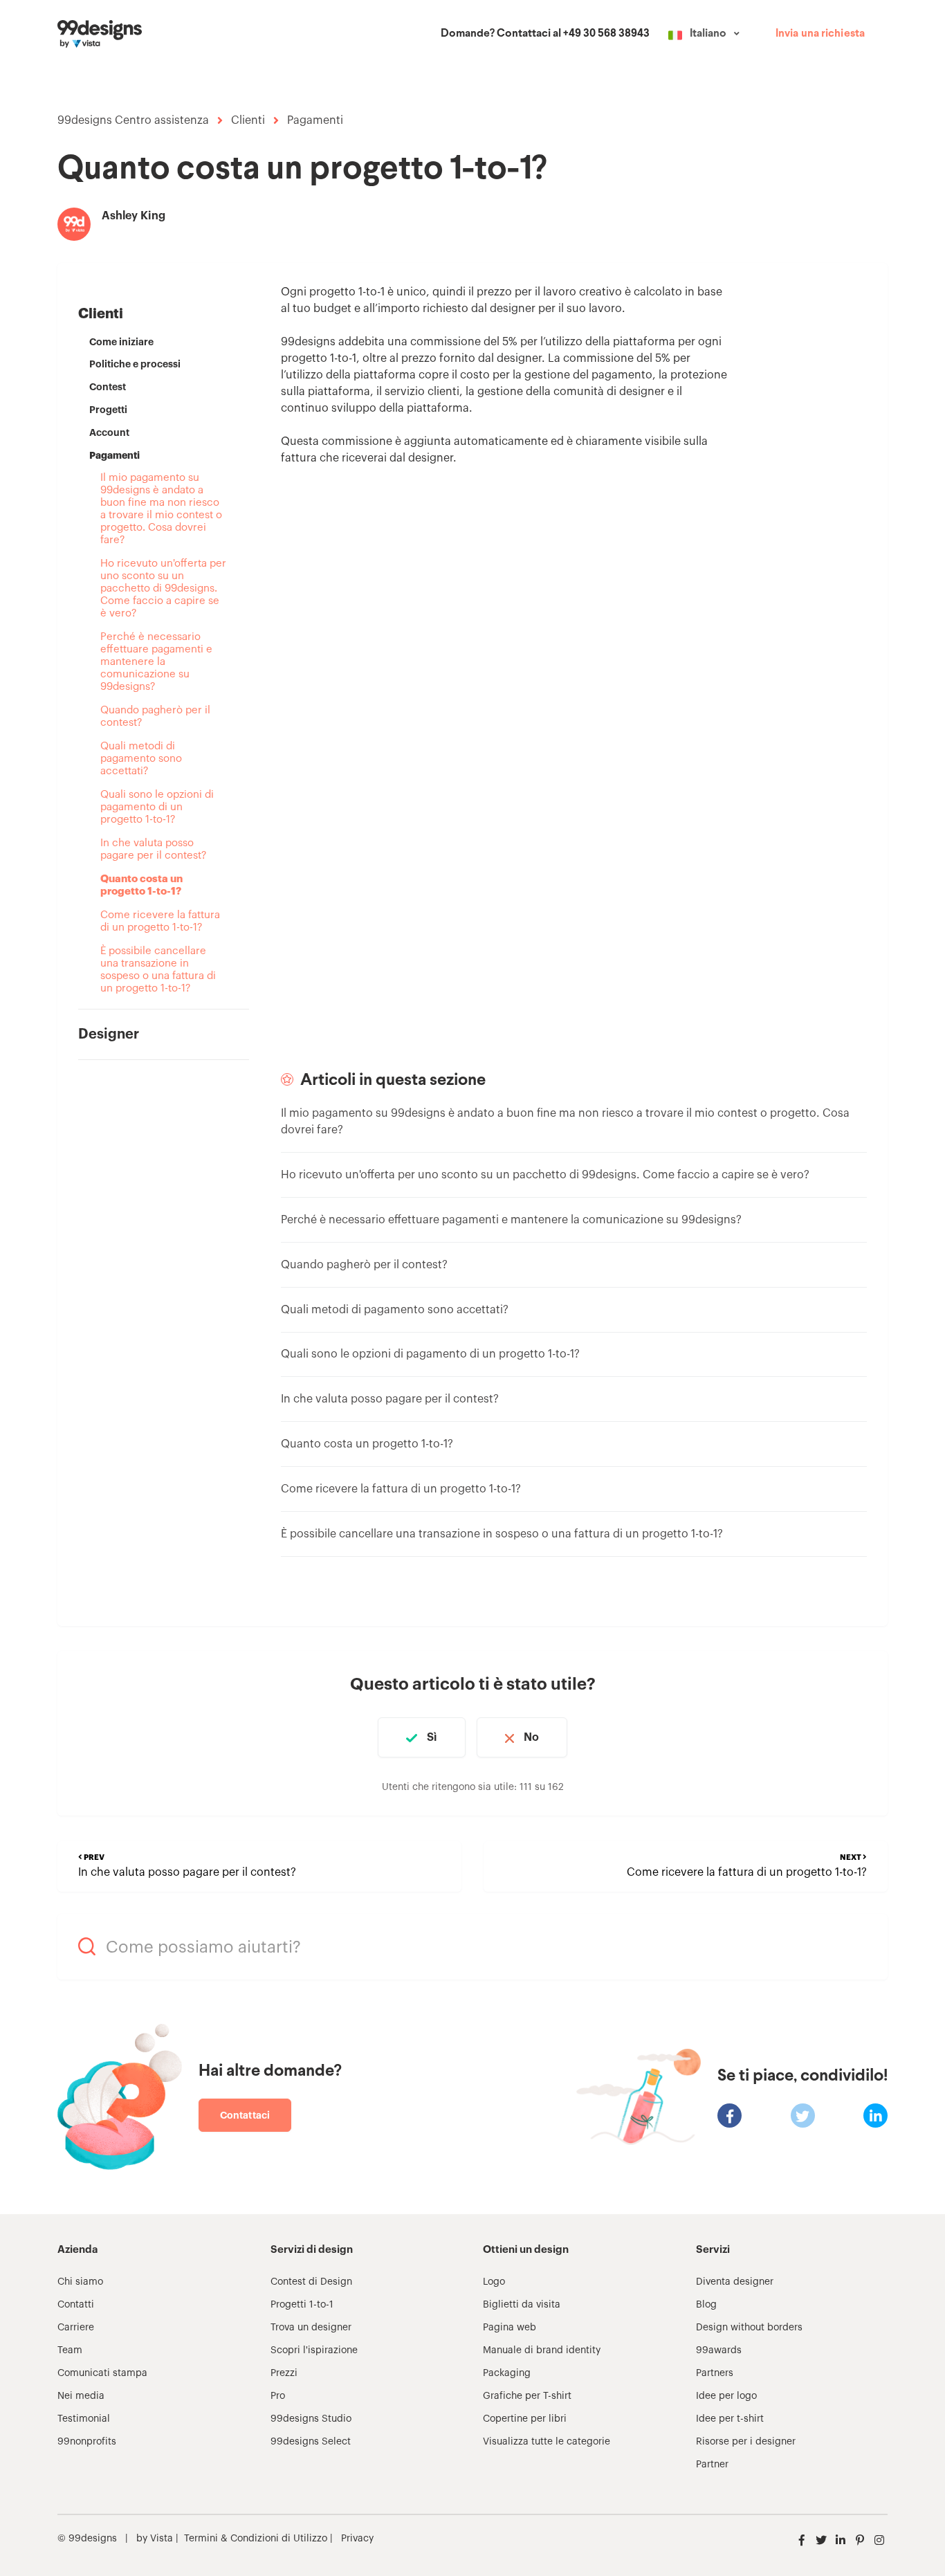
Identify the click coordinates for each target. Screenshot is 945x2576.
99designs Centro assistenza (133, 120)
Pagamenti (315, 120)
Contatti (76, 2305)
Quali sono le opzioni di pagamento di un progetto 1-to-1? (157, 807)
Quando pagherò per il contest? (155, 716)
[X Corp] (803, 2116)
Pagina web (510, 2328)
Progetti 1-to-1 (302, 2305)
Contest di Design (311, 2282)
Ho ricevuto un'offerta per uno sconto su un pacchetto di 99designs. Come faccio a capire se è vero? (163, 588)
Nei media (81, 2396)
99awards (719, 2350)
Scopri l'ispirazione (314, 2350)
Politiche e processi (135, 364)
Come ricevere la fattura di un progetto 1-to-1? (160, 921)
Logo (494, 2282)
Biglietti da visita (522, 2305)
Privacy (357, 2539)
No (531, 1737)
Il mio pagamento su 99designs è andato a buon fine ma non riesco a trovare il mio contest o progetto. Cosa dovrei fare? (161, 509)
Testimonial (84, 2419)
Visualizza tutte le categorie (547, 2442)
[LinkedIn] (875, 2116)
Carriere (76, 2328)
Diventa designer (735, 2282)
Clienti (248, 120)
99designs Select (311, 2442)
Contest (108, 387)
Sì (432, 1737)
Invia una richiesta (820, 34)
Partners (715, 2373)
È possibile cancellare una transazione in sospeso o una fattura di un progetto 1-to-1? (158, 970)
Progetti (108, 410)
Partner (712, 2465)
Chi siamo (80, 2282)
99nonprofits (87, 2442)
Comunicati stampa (102, 2373)
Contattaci (245, 2115)
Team (70, 2350)
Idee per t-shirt (730, 2419)
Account (109, 432)
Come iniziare (121, 342)
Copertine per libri (525, 2419)
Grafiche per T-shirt (527, 2396)
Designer (109, 1034)
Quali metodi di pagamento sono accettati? (141, 759)
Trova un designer (311, 2328)
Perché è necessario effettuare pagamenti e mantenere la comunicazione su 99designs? (156, 662)
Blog (706, 2305)
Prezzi (284, 2373)
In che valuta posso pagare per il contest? (153, 849)
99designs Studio (311, 2419)
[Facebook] (730, 2116)
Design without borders (749, 2328)
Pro (278, 2396)
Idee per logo (726, 2396)
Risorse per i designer (746, 2442)
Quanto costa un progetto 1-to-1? (141, 885)
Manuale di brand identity (542, 2350)
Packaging (507, 2373)
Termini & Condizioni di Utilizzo (256, 2539)
